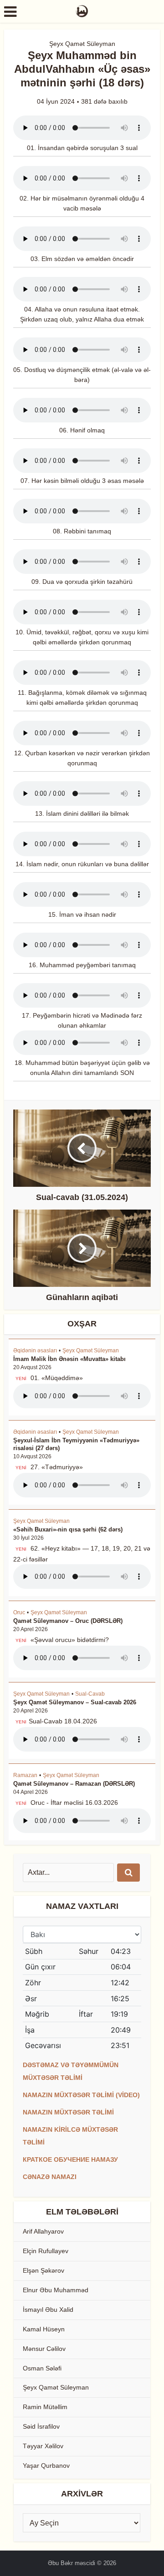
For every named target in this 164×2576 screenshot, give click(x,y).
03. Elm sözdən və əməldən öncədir (82, 259)
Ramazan (25, 1775)
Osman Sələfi (42, 2368)
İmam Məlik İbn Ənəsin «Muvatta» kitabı (69, 1359)
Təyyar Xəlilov (43, 2446)
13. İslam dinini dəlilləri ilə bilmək (82, 813)
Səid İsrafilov (41, 2426)
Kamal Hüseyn (44, 2329)
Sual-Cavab (90, 1694)
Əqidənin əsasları (35, 1351)
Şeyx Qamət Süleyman (82, 44)
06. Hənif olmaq (82, 430)
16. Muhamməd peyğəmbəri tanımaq (82, 965)
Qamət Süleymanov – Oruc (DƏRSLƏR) (68, 1621)
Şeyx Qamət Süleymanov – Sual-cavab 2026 (75, 1702)
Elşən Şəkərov (44, 2270)
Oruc (19, 1612)
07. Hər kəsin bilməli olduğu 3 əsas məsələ (82, 481)
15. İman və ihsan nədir (82, 914)
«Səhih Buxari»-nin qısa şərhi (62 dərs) (68, 1529)
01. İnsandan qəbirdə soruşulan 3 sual (82, 148)
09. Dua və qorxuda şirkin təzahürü (82, 582)
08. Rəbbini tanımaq (82, 531)
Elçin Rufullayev (46, 2251)
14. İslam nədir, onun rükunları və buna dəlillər (82, 864)
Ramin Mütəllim (45, 2407)
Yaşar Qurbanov (46, 2466)
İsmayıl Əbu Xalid (48, 2310)
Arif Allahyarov (43, 2231)
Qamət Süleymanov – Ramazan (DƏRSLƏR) (74, 1784)
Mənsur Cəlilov (44, 2349)
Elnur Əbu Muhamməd (56, 2290)
